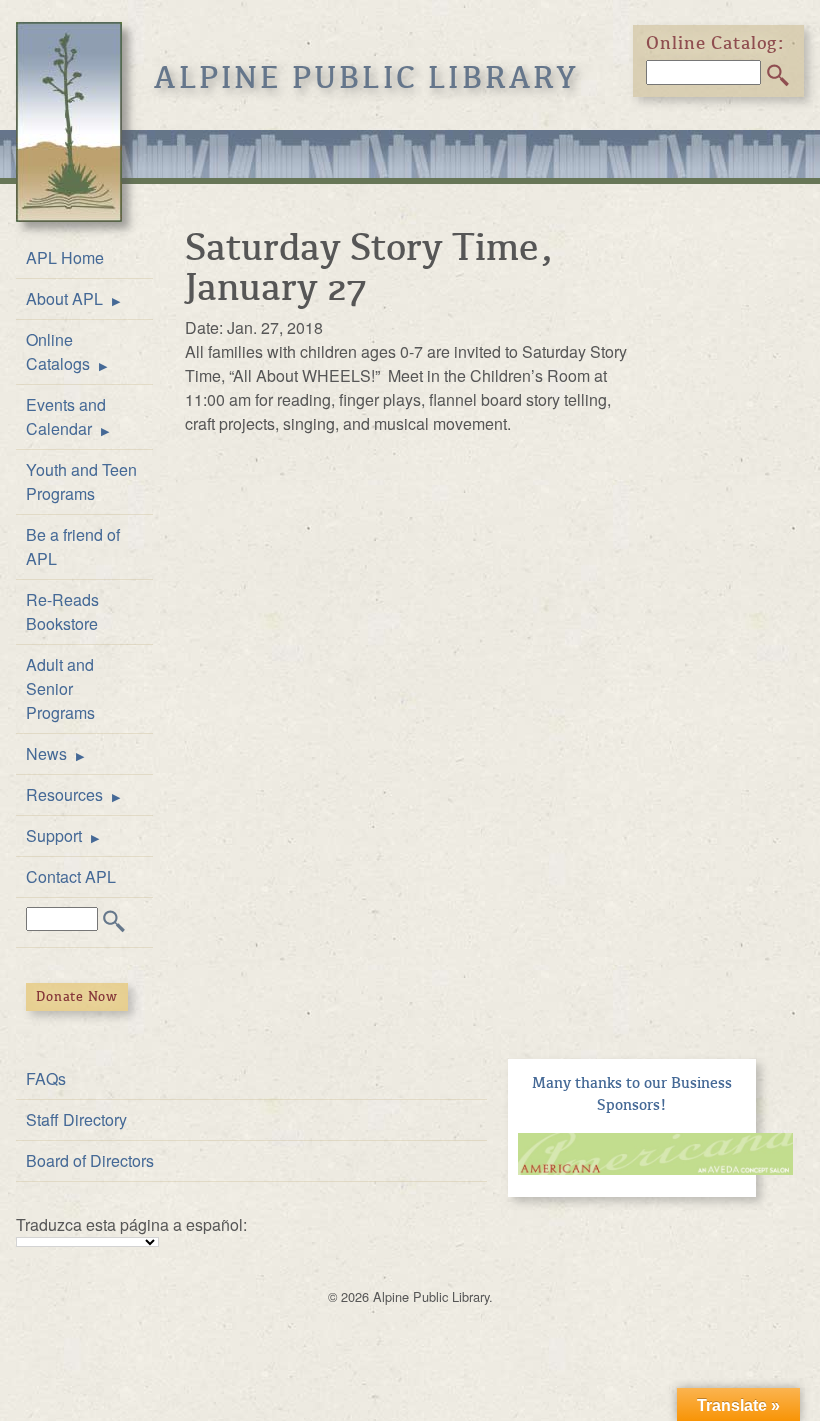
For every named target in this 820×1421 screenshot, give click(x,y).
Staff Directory (76, 1119)
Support (54, 835)
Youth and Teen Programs (81, 481)
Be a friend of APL (73, 546)
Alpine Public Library (366, 78)
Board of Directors (90, 1160)
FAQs (46, 1078)
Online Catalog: (716, 43)
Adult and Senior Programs (60, 688)
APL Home (65, 257)
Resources (64, 794)
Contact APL (71, 876)
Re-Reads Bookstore (62, 611)
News (46, 753)
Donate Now (76, 996)
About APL (64, 298)
